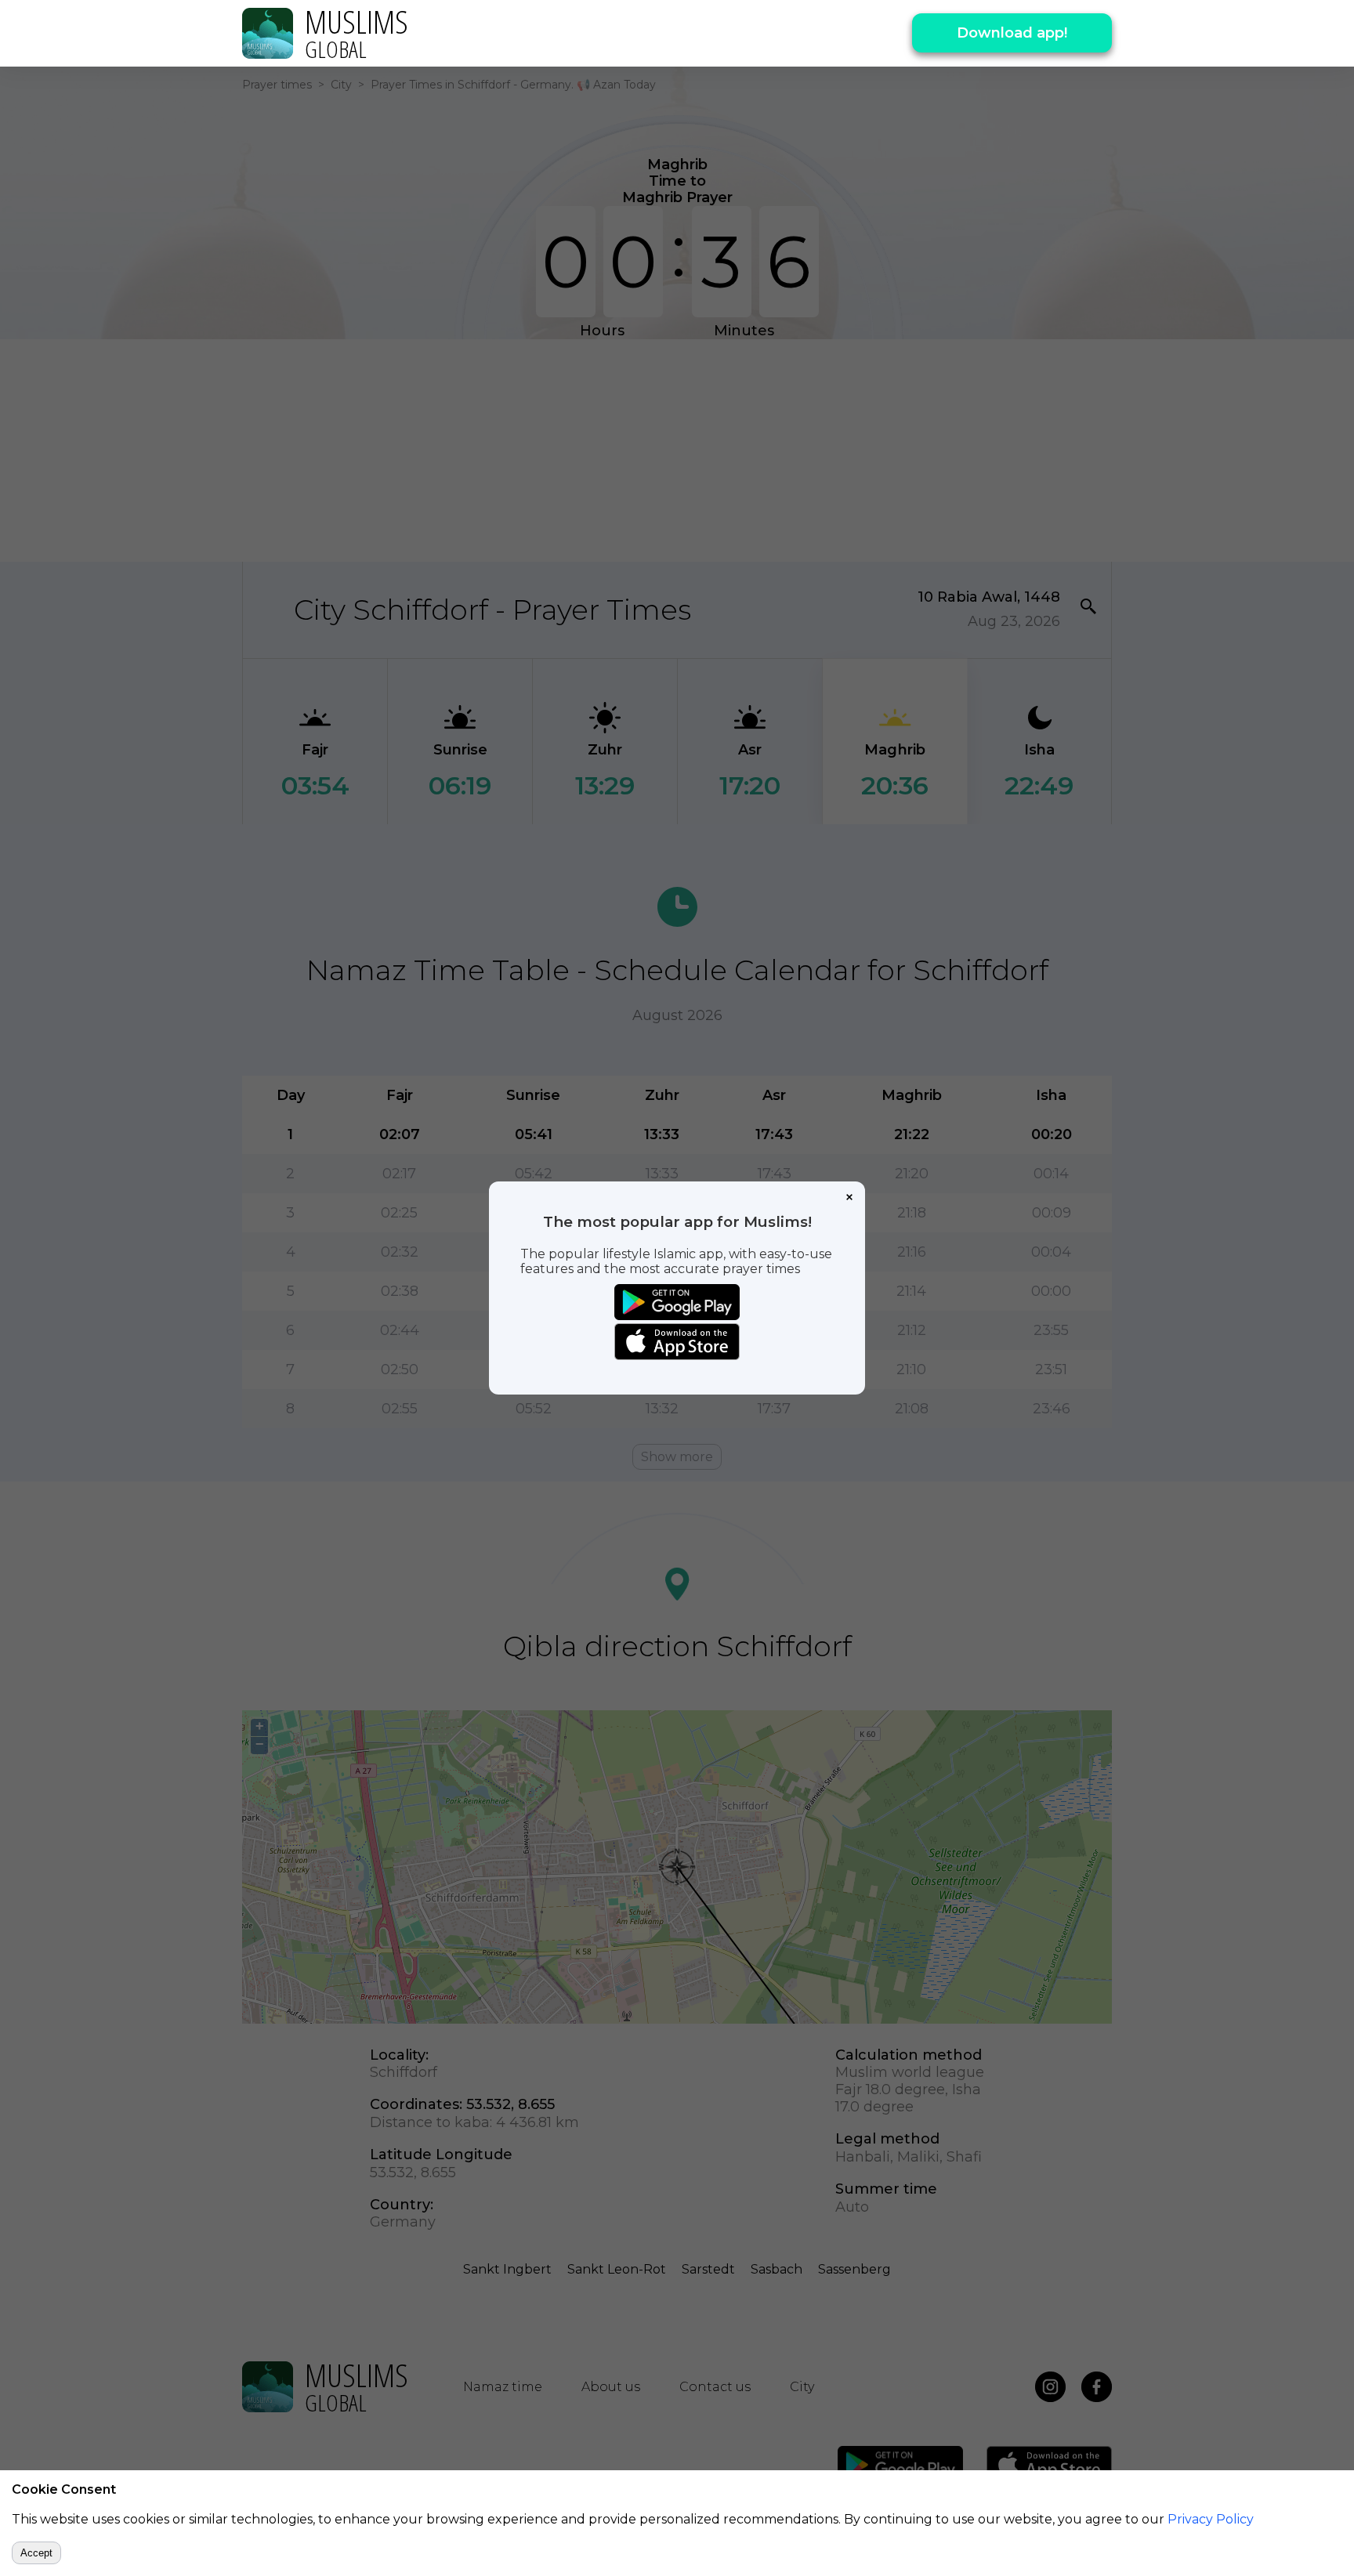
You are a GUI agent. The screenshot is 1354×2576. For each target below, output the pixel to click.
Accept (36, 2553)
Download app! (1012, 33)
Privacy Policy (1211, 2519)
